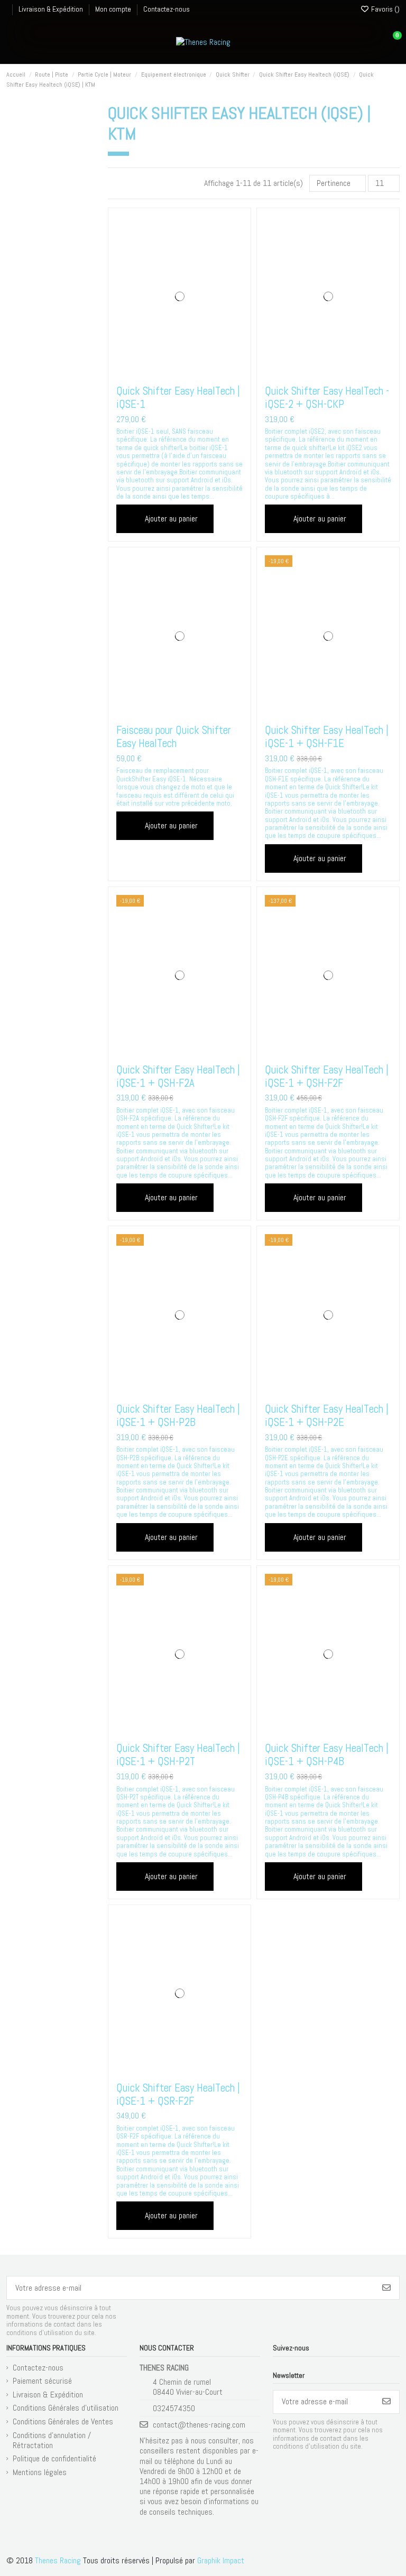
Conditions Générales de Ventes (63, 2421)
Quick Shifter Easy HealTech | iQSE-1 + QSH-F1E (327, 736)
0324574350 (174, 2408)
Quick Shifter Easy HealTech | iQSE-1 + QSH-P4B (327, 1754)
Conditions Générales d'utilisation (66, 2408)
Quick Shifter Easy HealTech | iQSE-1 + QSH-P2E (327, 1415)
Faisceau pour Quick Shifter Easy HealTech (174, 736)
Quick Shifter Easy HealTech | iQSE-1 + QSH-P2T (178, 1754)
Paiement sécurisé (42, 2381)
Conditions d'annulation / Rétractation (52, 2440)
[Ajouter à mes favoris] (163, 373)
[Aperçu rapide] (195, 373)
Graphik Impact (221, 2560)
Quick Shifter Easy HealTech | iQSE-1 (178, 397)
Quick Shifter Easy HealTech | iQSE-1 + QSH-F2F (327, 1076)
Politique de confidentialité (54, 2458)
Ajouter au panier (171, 519)
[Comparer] (179, 373)
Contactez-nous (167, 9)
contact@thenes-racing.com (199, 2425)
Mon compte (114, 9)
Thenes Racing (58, 2560)
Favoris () (385, 9)
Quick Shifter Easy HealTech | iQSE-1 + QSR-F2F (178, 2094)
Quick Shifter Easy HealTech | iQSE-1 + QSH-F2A (178, 1076)
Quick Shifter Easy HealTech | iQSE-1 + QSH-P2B (178, 1415)
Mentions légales (40, 2472)
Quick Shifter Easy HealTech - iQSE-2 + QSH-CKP (327, 397)
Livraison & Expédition (52, 9)
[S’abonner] (386, 2288)
